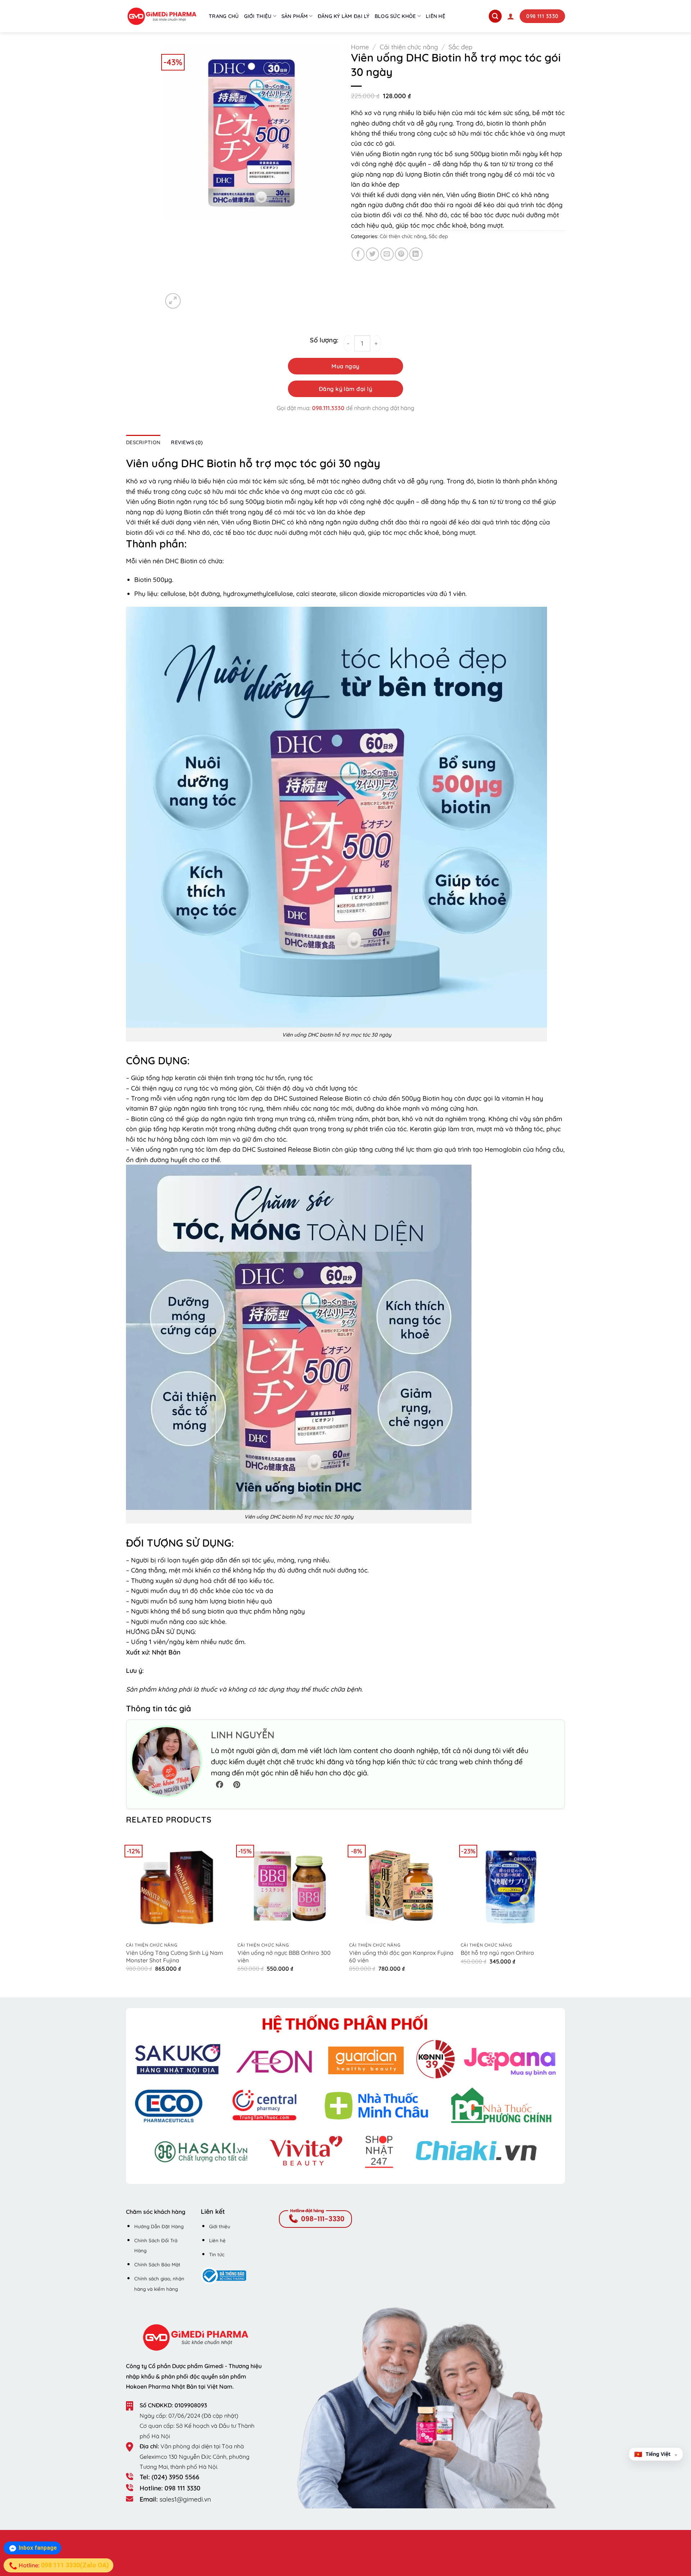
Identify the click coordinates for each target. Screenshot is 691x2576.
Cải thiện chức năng (409, 47)
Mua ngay (345, 366)
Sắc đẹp (460, 47)
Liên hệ (435, 16)
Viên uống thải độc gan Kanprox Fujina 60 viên (401, 1956)
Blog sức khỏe (395, 16)
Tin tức (217, 2254)
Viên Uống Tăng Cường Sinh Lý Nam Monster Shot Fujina (175, 1956)
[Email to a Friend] (387, 254)
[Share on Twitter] (373, 254)
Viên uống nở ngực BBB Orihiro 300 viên (284, 1956)
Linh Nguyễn (243, 1735)
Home (360, 47)
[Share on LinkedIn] (416, 254)
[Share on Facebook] (358, 254)
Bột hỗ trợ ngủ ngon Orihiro (497, 1953)
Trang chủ (224, 16)
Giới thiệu (258, 16)
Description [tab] (143, 442)
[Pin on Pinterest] (401, 254)
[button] (511, 16)
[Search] (495, 16)
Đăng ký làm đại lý (344, 16)
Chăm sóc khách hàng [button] (156, 2212)
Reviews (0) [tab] (187, 442)
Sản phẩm (295, 16)
